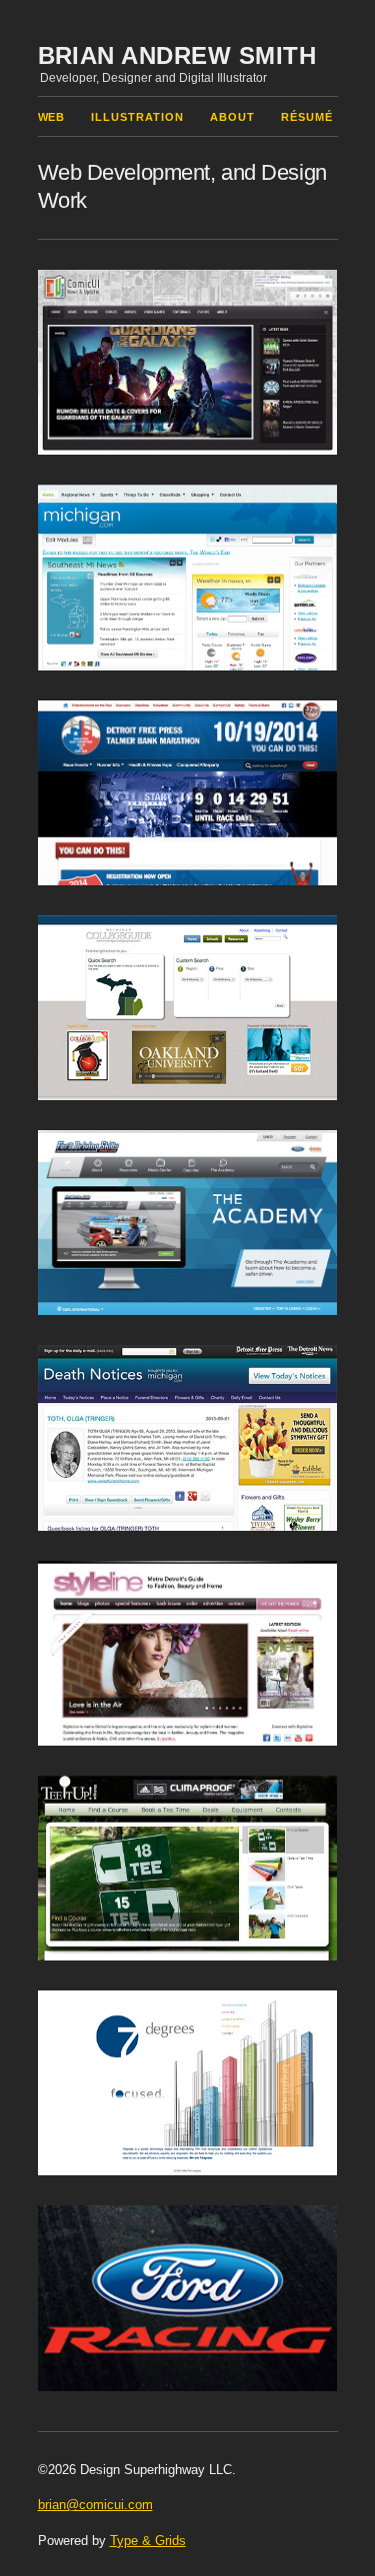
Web (52, 117)
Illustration (137, 117)
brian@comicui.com (95, 2505)
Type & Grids (148, 2541)
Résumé (307, 117)
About (232, 117)
